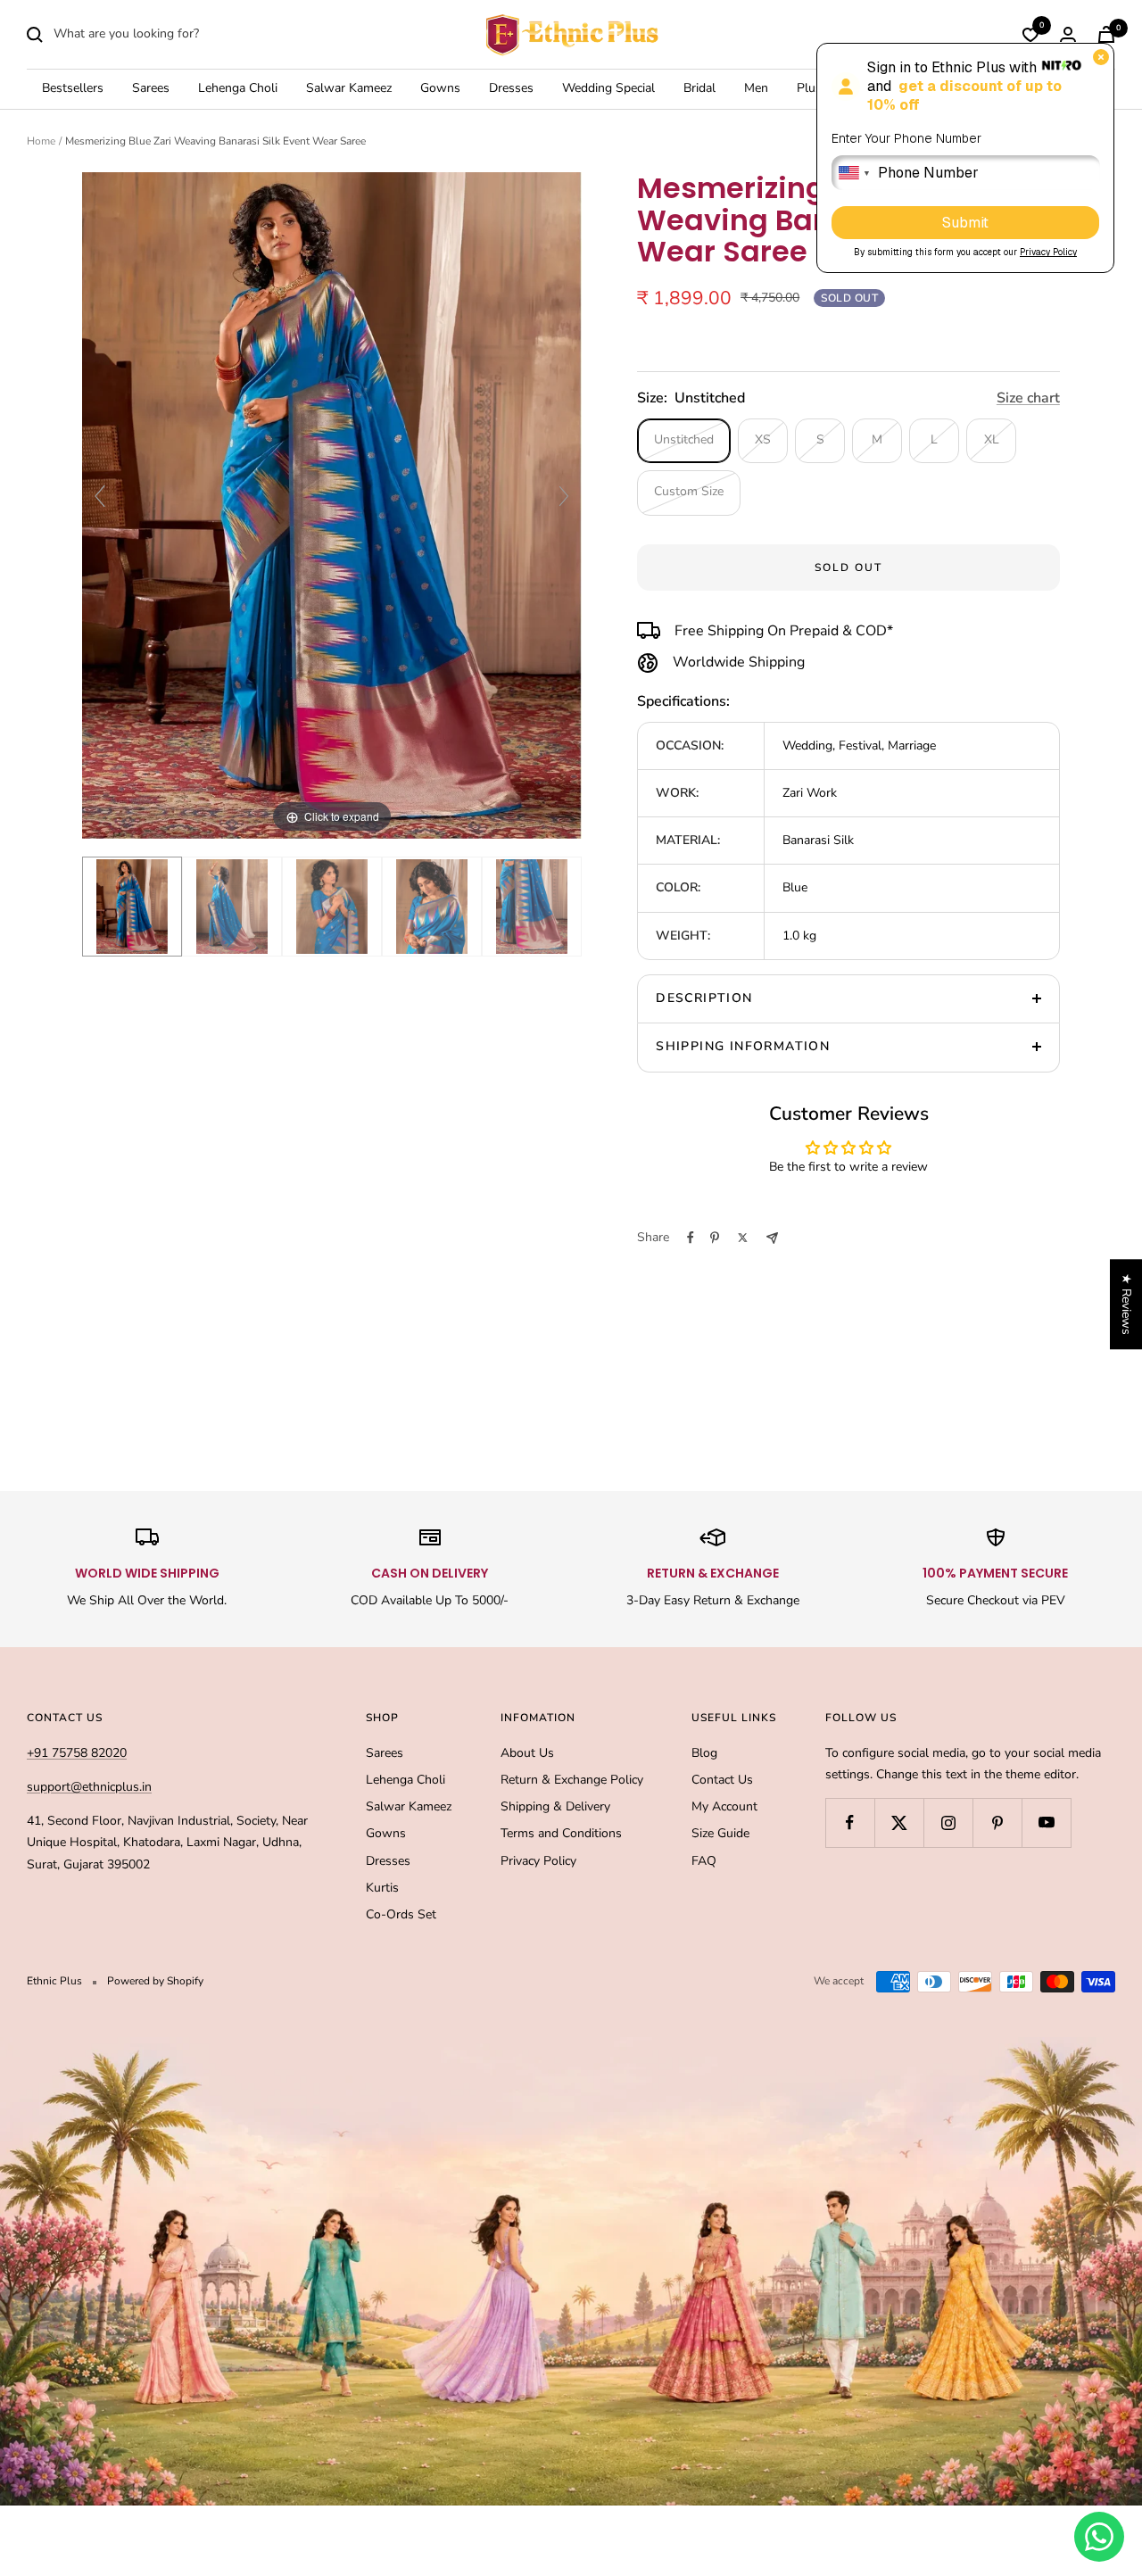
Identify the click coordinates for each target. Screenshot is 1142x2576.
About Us (527, 1753)
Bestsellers (73, 89)
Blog (704, 1753)
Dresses (511, 89)
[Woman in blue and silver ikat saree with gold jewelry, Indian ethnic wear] (432, 907)
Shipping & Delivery (555, 1806)
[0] (1030, 35)
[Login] (1068, 34)
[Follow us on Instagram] (948, 1822)
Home (41, 141)
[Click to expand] (332, 505)
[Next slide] (564, 496)
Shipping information (743, 1046)
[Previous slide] (100, 496)
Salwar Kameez (349, 89)
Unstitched (684, 439)
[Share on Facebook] (691, 1238)
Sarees (151, 89)
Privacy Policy (538, 1861)
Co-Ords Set (401, 1914)
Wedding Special (608, 89)
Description (704, 998)
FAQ (704, 1861)
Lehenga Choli (238, 89)
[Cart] (1106, 34)
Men (756, 89)
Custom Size (689, 491)
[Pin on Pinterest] (715, 1238)
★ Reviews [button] (1126, 1304)
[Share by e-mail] (772, 1238)
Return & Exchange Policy (572, 1780)
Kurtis (382, 1888)
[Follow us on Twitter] (899, 1822)
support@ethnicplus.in (89, 1787)
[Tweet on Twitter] (743, 1238)
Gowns (440, 89)
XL (992, 439)
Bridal (699, 89)
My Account (724, 1806)
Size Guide (720, 1833)
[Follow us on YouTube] (1046, 1822)
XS (763, 439)
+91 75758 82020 (77, 1753)
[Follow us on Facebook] (850, 1822)
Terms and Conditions (561, 1833)
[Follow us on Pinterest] (997, 1822)
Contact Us (722, 1780)
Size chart (1028, 398)
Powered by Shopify (155, 1981)
